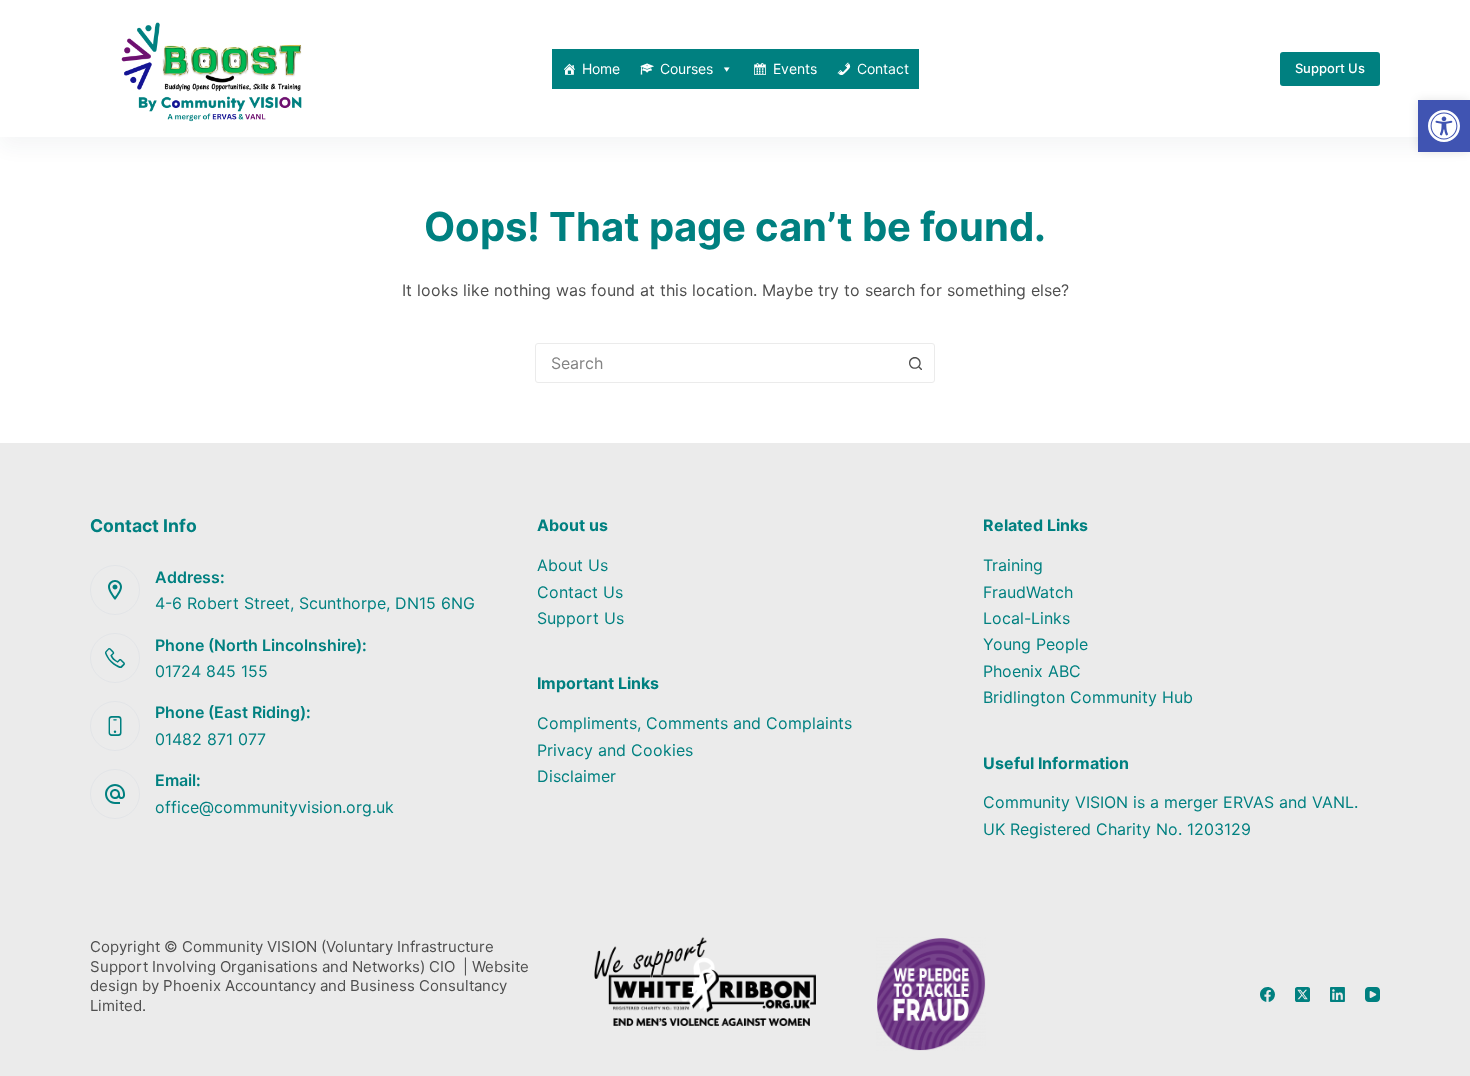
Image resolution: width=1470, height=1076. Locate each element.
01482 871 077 (210, 739)
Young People (1035, 644)
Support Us (1330, 68)
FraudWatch (1028, 592)
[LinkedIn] (1337, 994)
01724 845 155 (211, 671)
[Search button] (915, 363)
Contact (883, 68)
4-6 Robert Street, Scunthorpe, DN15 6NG (315, 603)
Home (601, 68)
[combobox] (716, 363)
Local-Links (1026, 618)
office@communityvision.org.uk (274, 807)
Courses (686, 68)
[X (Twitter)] (1302, 994)
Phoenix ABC (1032, 671)
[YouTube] (1372, 994)
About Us (572, 565)
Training (1013, 565)
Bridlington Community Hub (1088, 697)
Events (795, 68)
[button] (1444, 126)
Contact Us (580, 592)
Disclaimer (576, 776)
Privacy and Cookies (615, 750)
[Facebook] (1267, 994)
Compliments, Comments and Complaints (694, 723)
